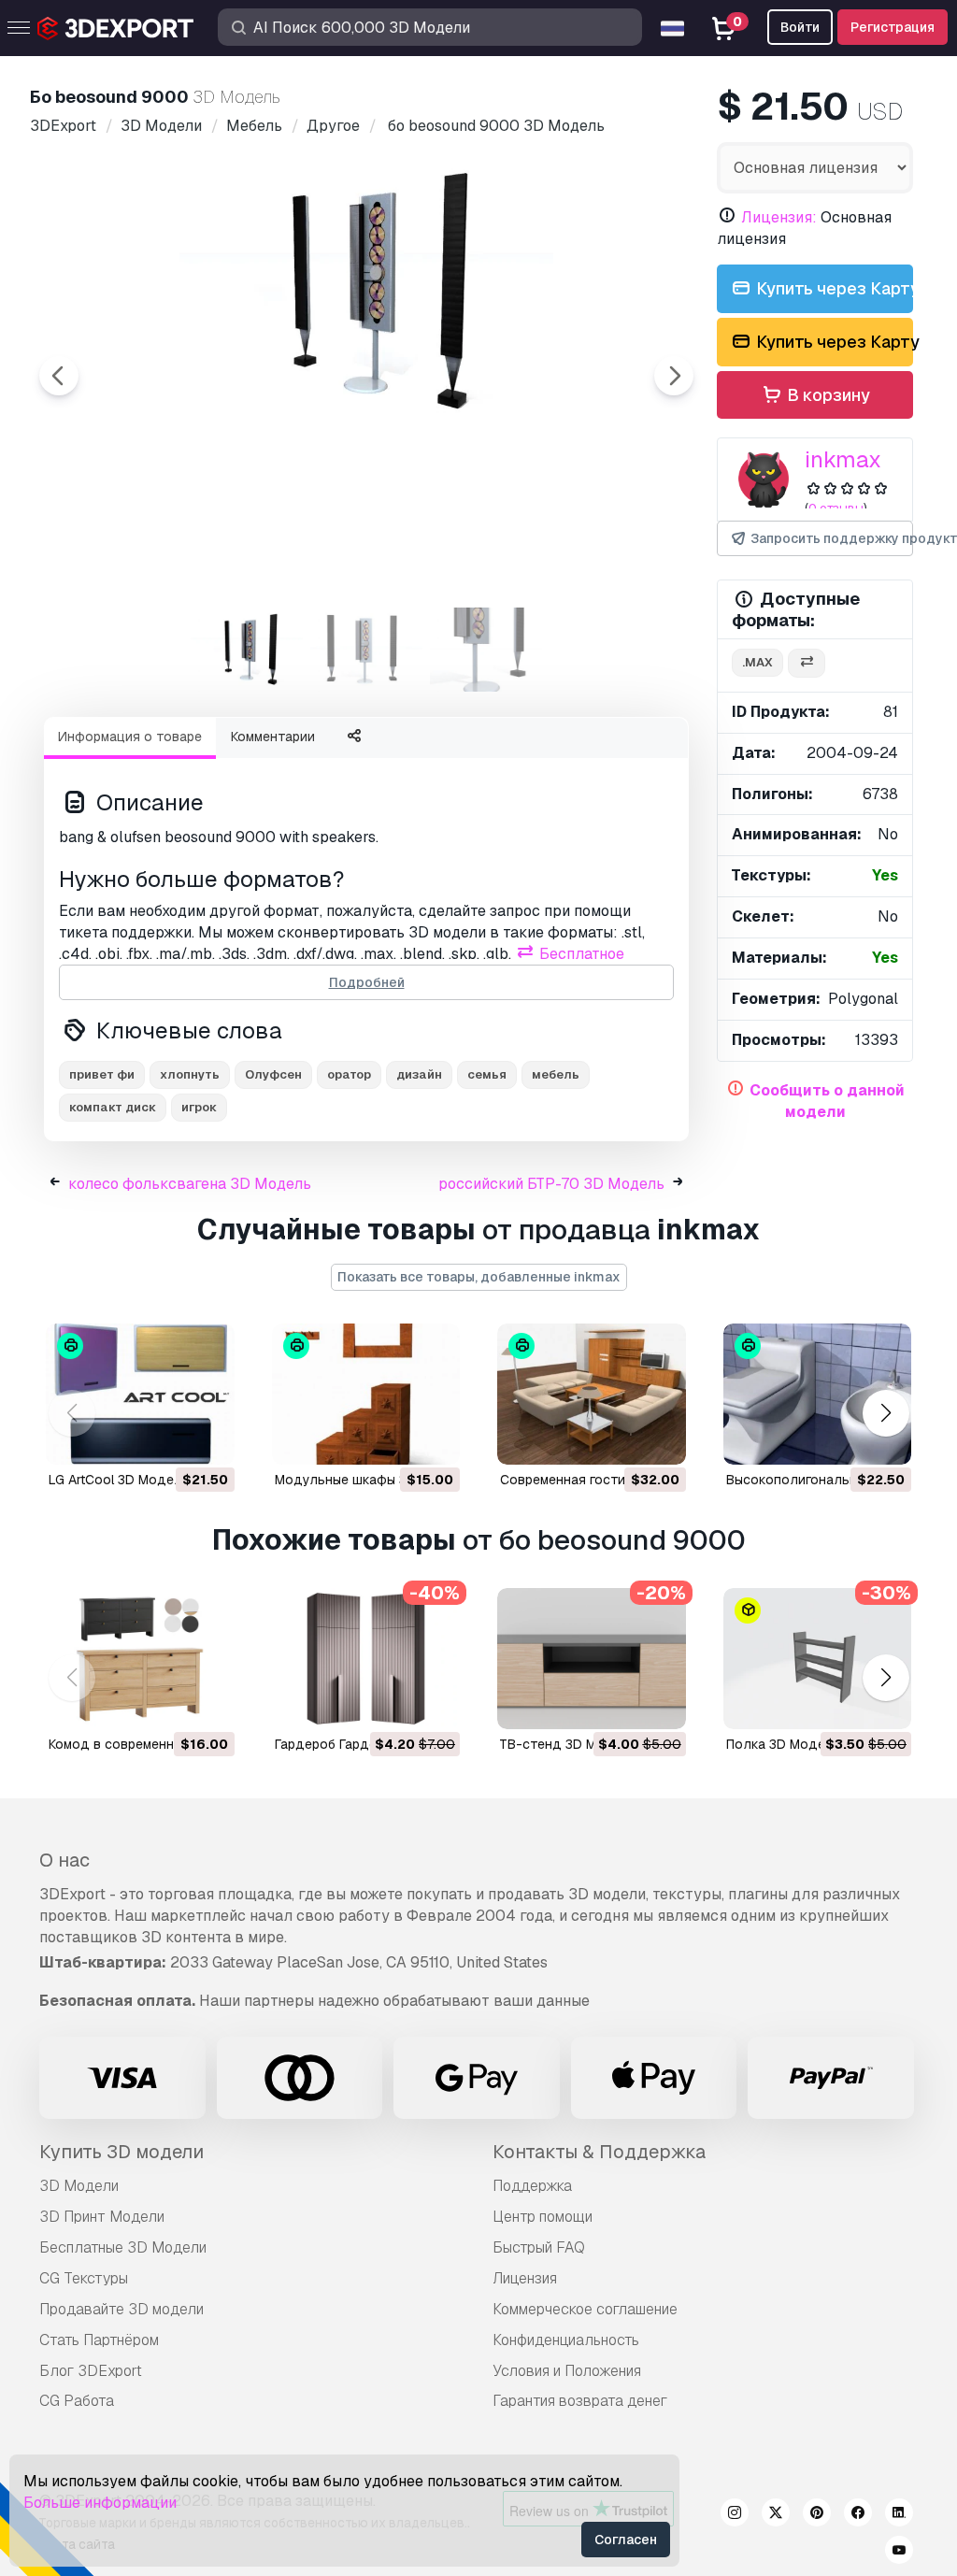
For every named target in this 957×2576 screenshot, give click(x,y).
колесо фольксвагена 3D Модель (190, 1184)
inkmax (843, 459)
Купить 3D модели (121, 2152)
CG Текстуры (84, 2278)
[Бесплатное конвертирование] (807, 663)
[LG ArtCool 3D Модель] (140, 1394)
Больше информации (100, 2503)
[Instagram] (735, 2515)
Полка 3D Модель (784, 1744)
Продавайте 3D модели (121, 2309)
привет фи (102, 1074)
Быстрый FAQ (539, 2247)
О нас (64, 1860)
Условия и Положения (567, 2371)
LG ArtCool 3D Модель (119, 1480)
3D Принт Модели (102, 2217)
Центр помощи (543, 2217)
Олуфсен (273, 1074)
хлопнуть (190, 1074)
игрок (199, 1107)
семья (487, 1074)
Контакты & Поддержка (599, 2152)
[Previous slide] (59, 376)
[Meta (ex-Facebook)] (858, 2515)
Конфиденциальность (566, 2340)
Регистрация (893, 27)
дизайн (419, 1074)
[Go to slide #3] (486, 650)
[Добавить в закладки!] (207, 1438)
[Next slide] (674, 376)
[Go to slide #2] (366, 650)
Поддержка (532, 2186)
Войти (800, 27)
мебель (556, 1074)
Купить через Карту (833, 288)
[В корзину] (169, 1438)
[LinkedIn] (899, 2515)
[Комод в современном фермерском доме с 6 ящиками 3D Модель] (140, 1659)
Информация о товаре (130, 737)
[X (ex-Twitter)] (776, 2515)
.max (757, 662)
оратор (349, 1074)
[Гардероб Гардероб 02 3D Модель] (366, 1659)
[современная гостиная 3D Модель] (592, 1394)
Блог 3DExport (91, 2371)
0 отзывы (836, 508)
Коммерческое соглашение (585, 2309)
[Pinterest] (817, 2515)
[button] (886, 1413)
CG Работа (77, 2401)
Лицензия (525, 2278)
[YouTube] (899, 2553)
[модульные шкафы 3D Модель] (366, 1394)
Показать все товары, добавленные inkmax (479, 1277)
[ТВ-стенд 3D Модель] (592, 1659)
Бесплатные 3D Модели (123, 2247)
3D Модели (79, 2186)
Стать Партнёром (99, 2340)
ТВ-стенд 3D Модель (569, 1744)
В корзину (827, 395)
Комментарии (273, 737)
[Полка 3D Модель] (818, 1659)
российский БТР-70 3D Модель (551, 1184)
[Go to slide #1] (247, 650)
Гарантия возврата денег (580, 2401)
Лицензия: (779, 217)
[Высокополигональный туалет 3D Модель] (818, 1394)
